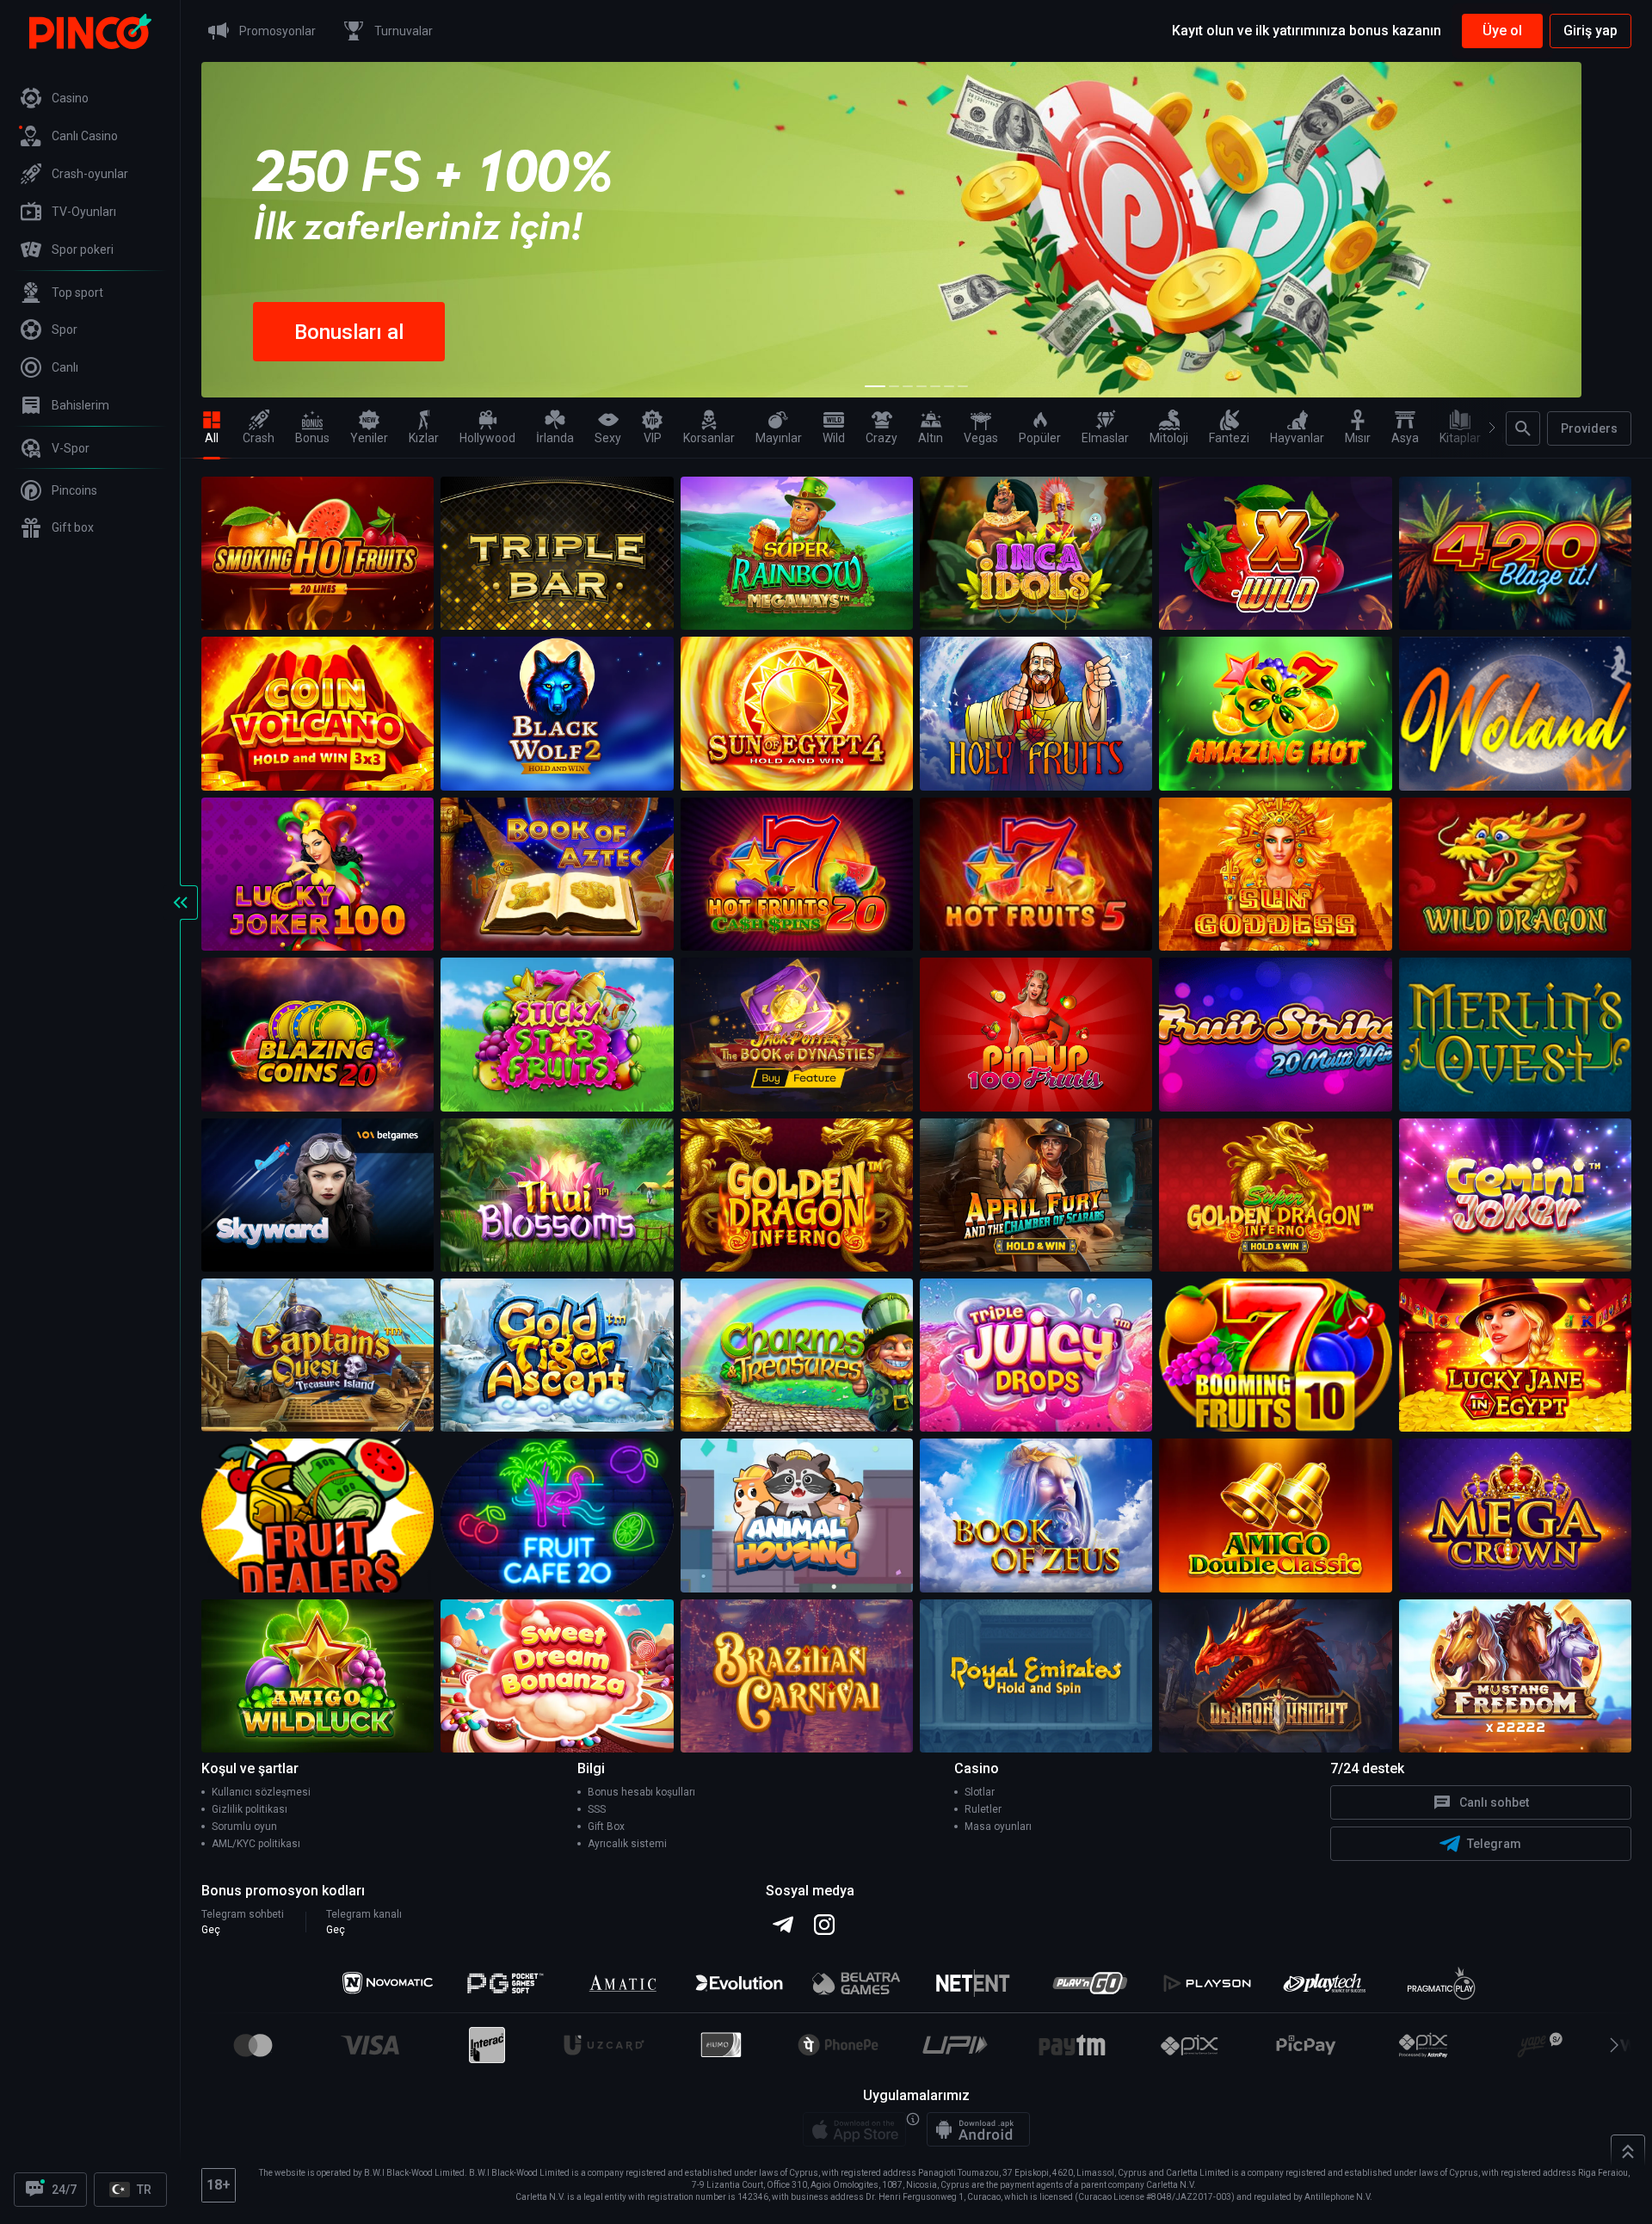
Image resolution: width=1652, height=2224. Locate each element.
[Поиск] (1523, 428)
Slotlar (980, 1792)
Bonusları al (349, 332)
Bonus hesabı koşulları (641, 1792)
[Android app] (978, 2129)
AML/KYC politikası (256, 1844)
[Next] (1485, 428)
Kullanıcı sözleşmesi (261, 1792)
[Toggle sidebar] (181, 903)
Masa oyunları (998, 1827)
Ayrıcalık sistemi (627, 1844)
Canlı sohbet (1494, 1802)
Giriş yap (1590, 31)
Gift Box (606, 1827)
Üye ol (1502, 31)
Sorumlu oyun (244, 1827)
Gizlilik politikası (250, 1809)
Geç (211, 1930)
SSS (597, 1809)
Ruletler (983, 1809)
